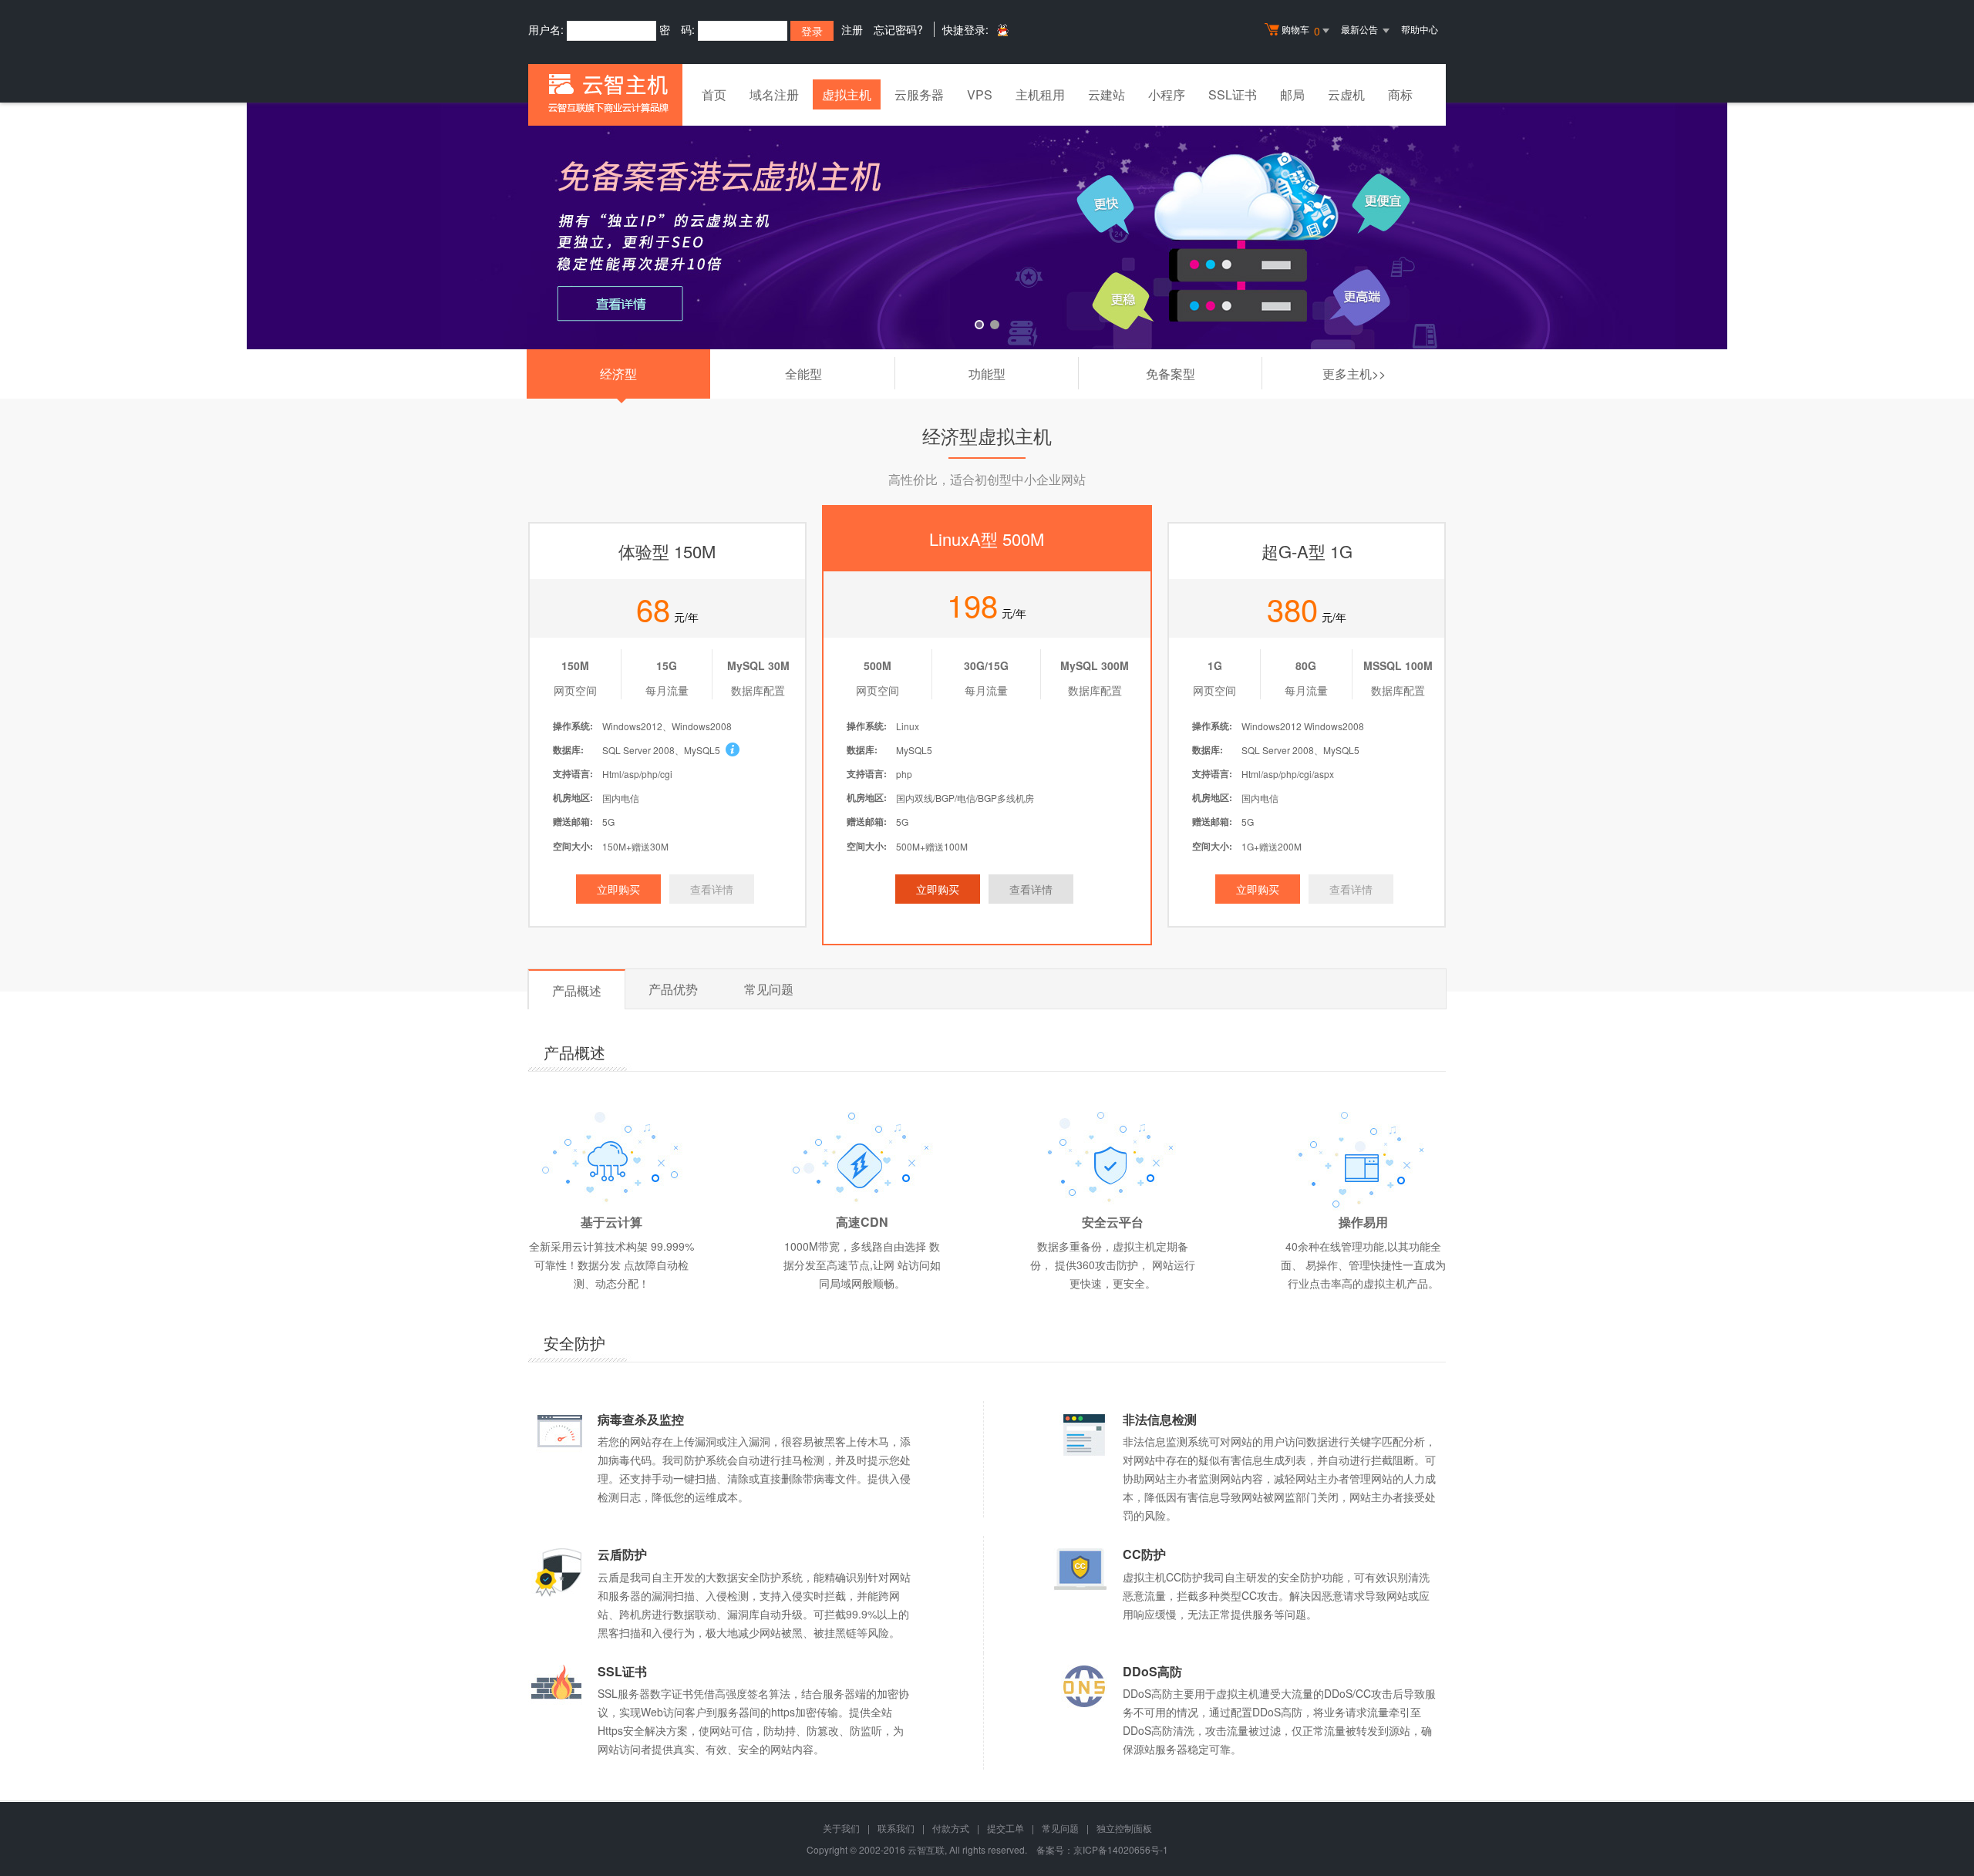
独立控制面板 (1124, 1828)
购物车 (1301, 30)
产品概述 (577, 990)
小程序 (1167, 94)
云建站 (1107, 94)
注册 (852, 29)
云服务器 (919, 94)
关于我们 (841, 1828)
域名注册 (774, 94)
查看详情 (712, 889)
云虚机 (1346, 94)
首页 (714, 94)
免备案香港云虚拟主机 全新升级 (987, 226)
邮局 (1292, 94)
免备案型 (1204, 377)
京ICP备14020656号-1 (1121, 1849)
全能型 (840, 377)
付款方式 (951, 1828)
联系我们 (896, 1828)
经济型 (618, 374)
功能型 (1024, 377)
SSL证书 (1233, 94)
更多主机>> (1354, 374)
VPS (980, 94)
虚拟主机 (847, 94)
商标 (1400, 94)
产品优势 (673, 989)
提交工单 (1006, 1828)
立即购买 (618, 889)
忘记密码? (898, 29)
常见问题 (769, 989)
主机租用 (1040, 94)
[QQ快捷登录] (1002, 30)
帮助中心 (1420, 29)
